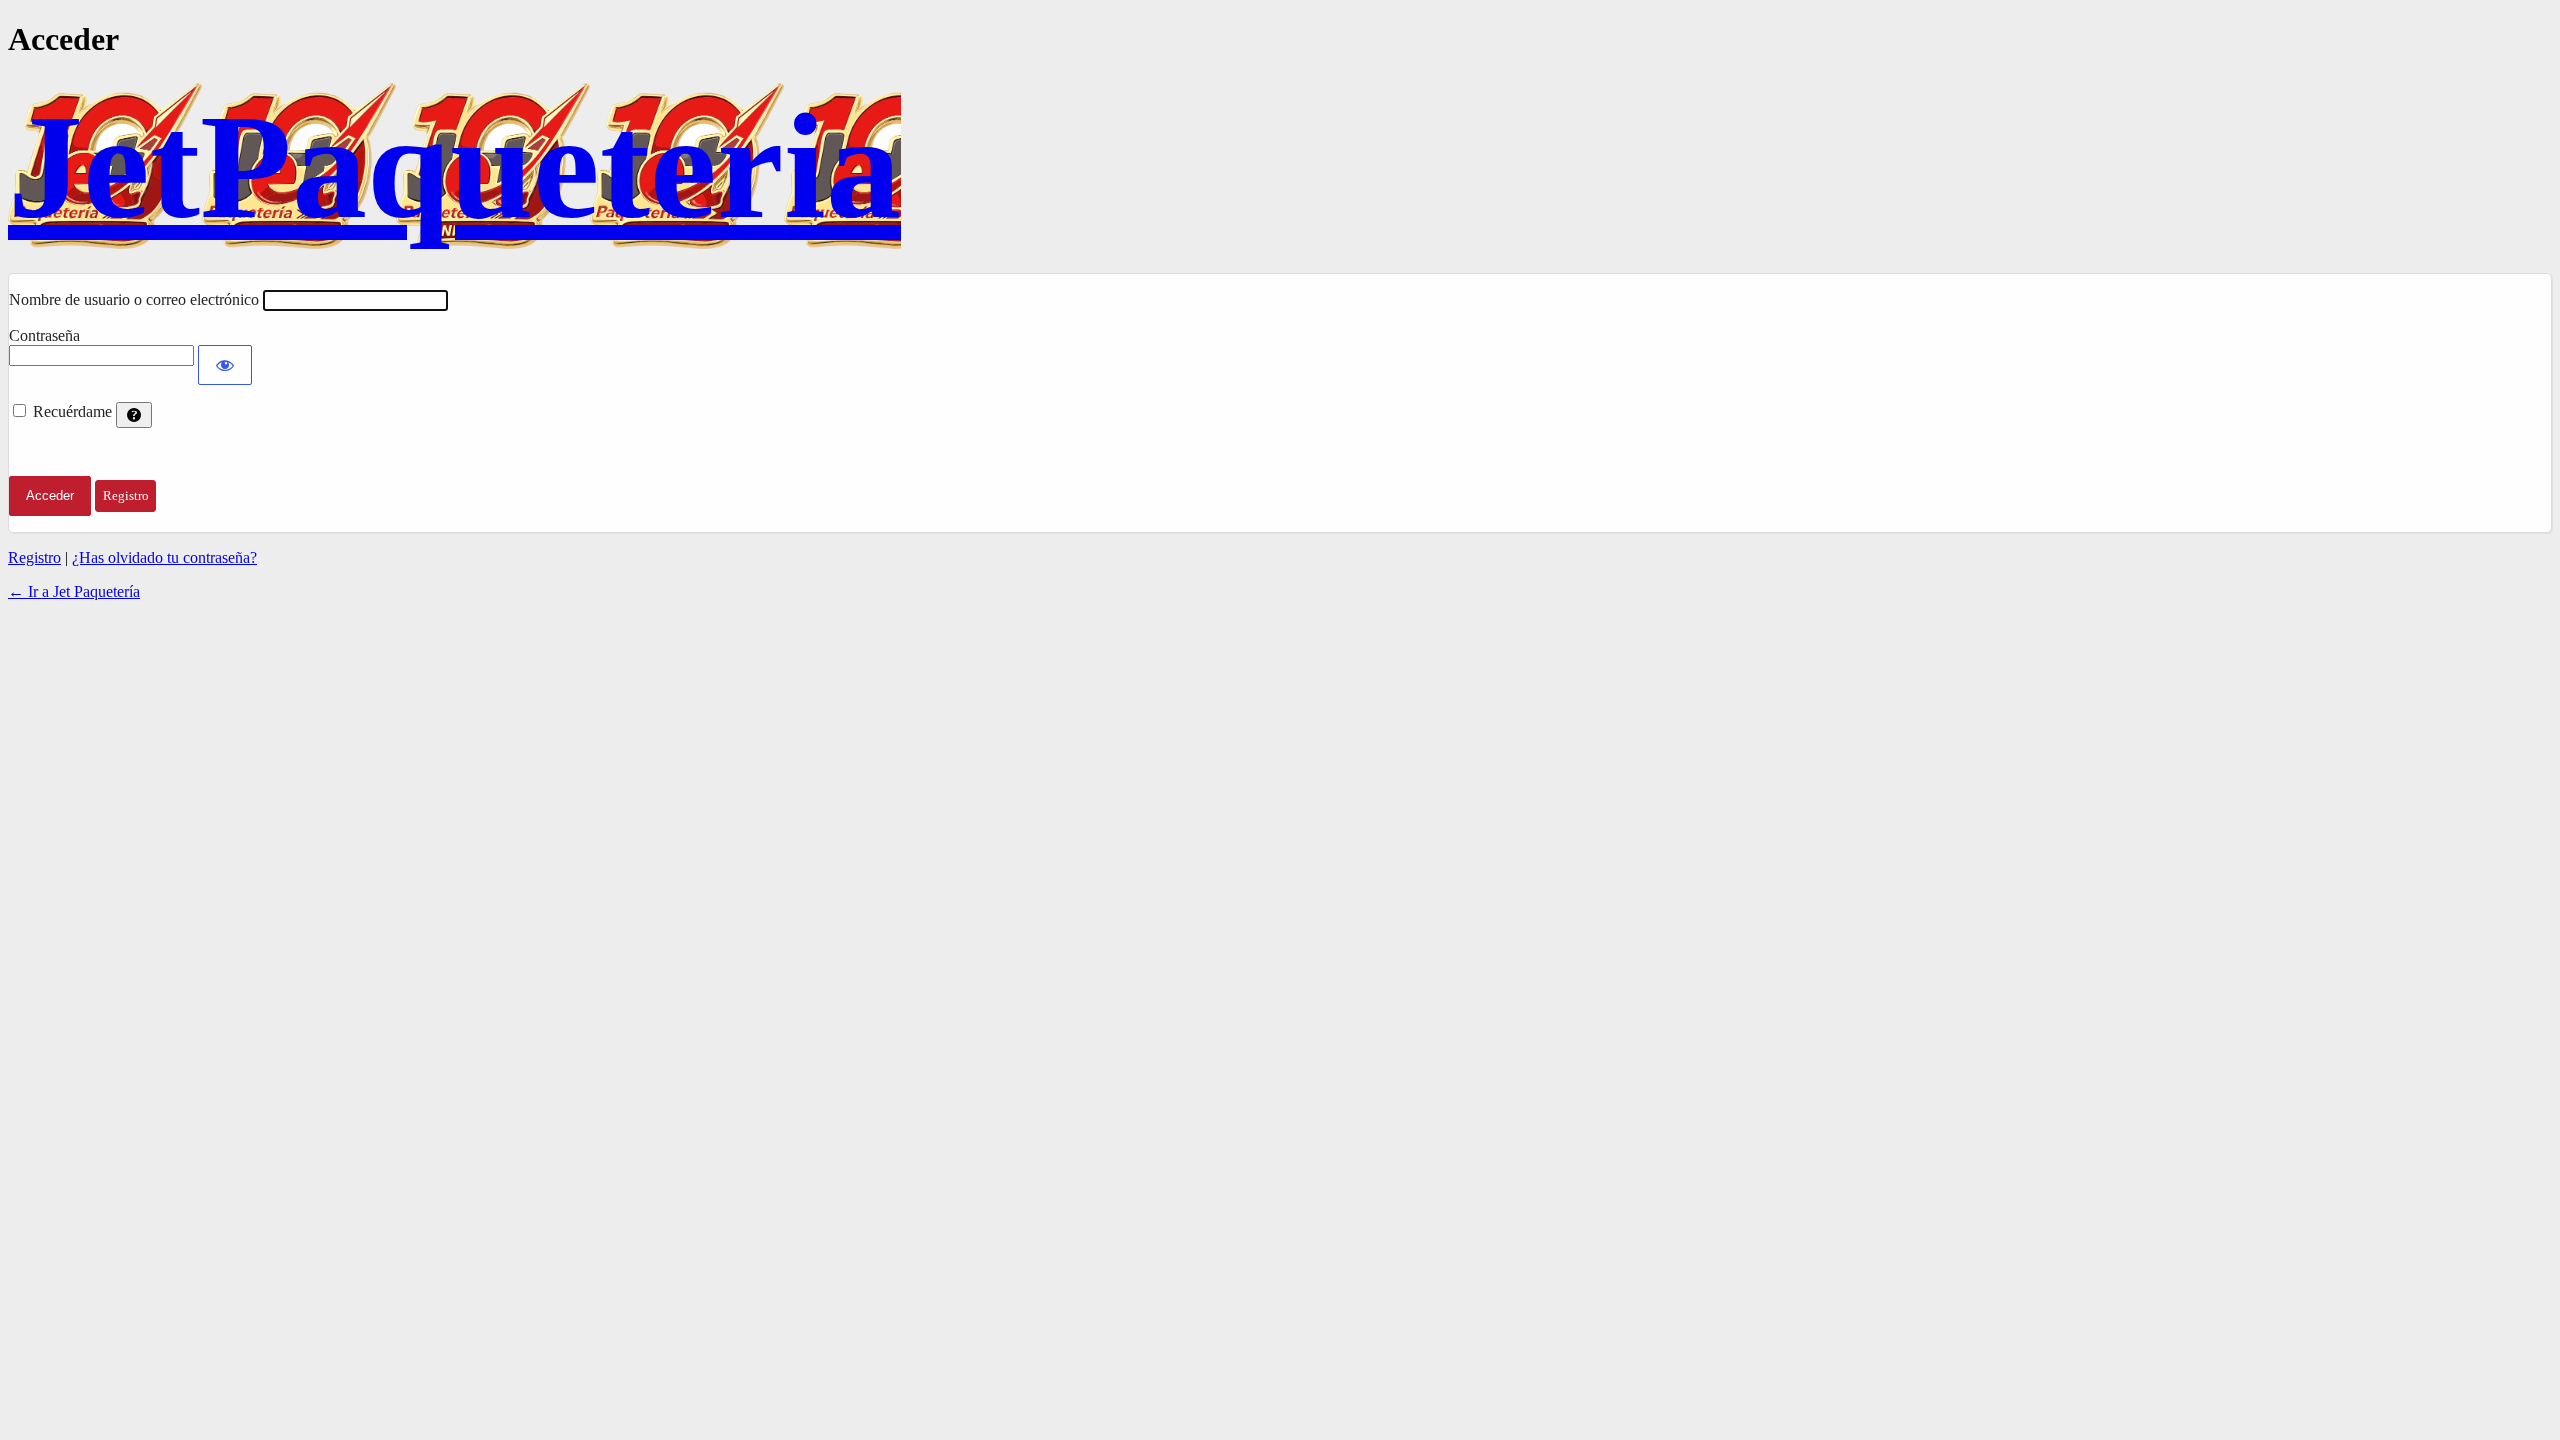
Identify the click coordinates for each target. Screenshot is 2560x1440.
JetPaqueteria (454, 166)
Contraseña (44, 335)
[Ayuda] (134, 415)
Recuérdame (72, 411)
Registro (34, 557)
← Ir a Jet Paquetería (74, 591)
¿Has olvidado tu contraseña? (164, 557)
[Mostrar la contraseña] (225, 365)
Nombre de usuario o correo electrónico (134, 299)
